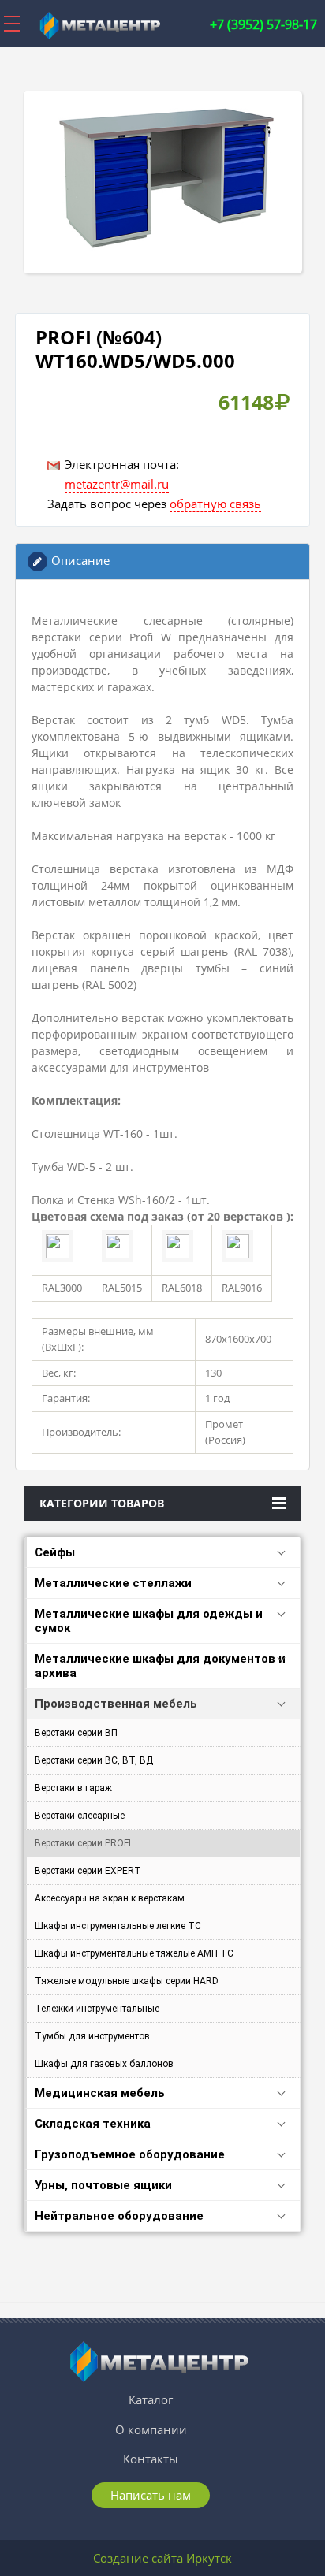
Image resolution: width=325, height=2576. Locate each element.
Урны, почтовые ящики (103, 2185)
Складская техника (93, 2124)
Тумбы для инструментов (92, 2036)
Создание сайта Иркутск (162, 2558)
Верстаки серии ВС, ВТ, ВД (94, 1760)
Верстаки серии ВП (76, 1733)
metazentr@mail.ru (117, 484)
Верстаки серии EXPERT (88, 1871)
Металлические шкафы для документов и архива (160, 1666)
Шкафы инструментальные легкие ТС (118, 1926)
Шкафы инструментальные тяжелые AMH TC (134, 1953)
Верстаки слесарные (80, 1816)
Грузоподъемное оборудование (130, 2154)
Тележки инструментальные (97, 2009)
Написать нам (151, 2495)
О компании (151, 2429)
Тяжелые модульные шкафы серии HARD (127, 1981)
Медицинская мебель (100, 2093)
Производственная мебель (116, 1704)
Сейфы (55, 1552)
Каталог (151, 2399)
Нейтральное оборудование (119, 2216)
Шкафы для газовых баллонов (104, 2064)
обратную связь (215, 504)
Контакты (151, 2459)
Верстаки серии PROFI (83, 1843)
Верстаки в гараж (73, 1788)
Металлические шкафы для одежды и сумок (149, 1621)
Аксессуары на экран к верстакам (110, 1898)
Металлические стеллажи (113, 1583)
